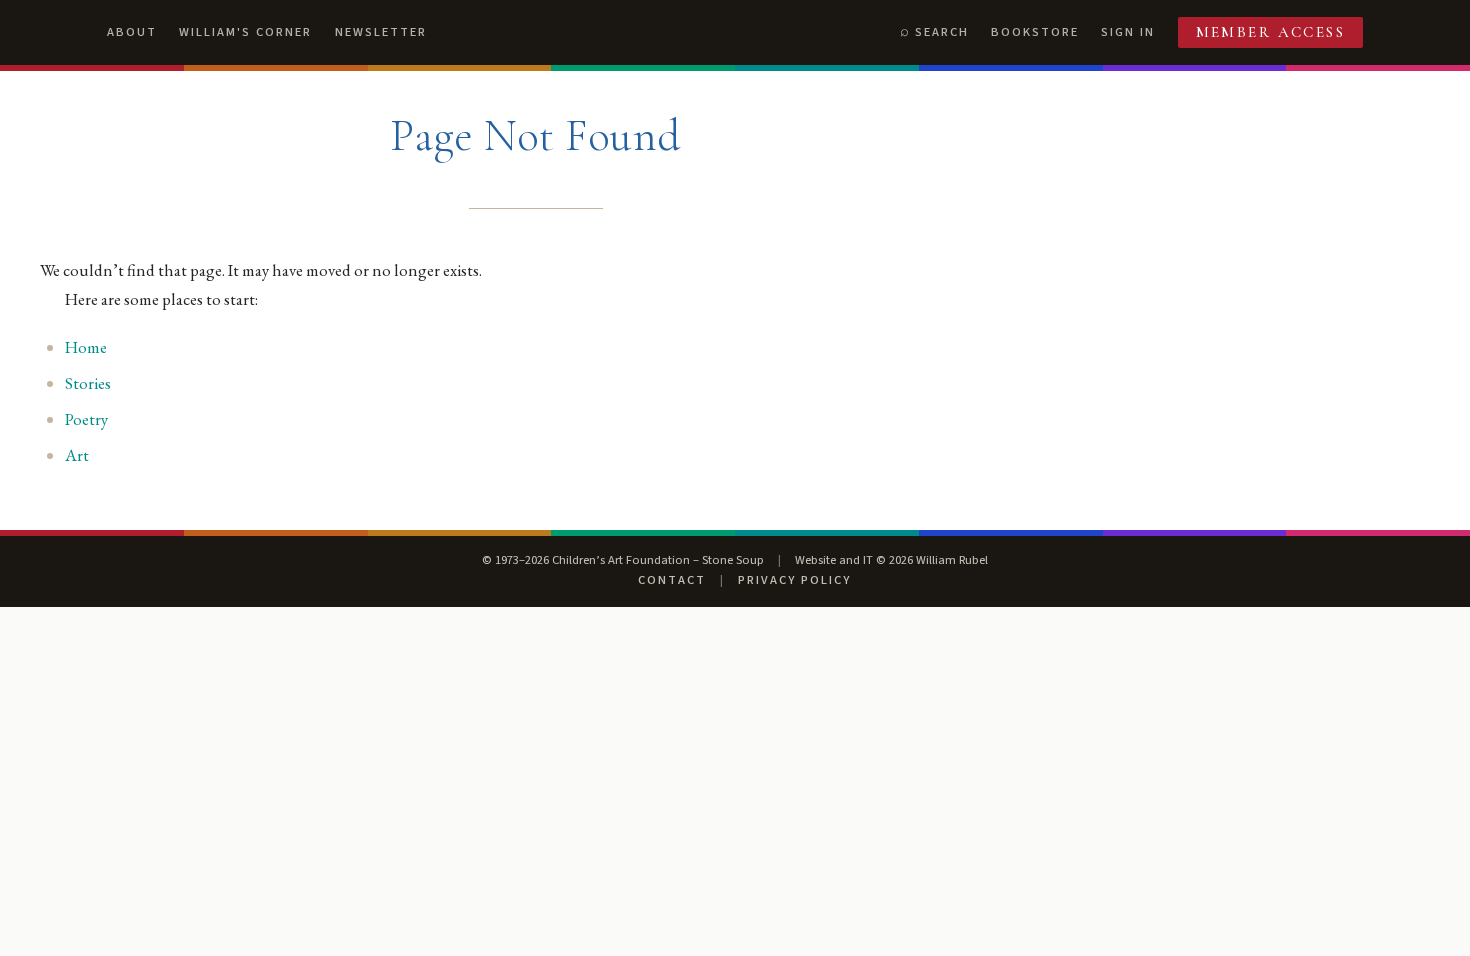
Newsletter (381, 32)
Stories (88, 383)
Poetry (86, 419)
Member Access (1271, 32)
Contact (672, 580)
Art (77, 455)
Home (86, 347)
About (132, 32)
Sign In (1128, 32)
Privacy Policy (794, 580)
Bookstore (1035, 32)
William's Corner (245, 32)
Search (942, 32)
